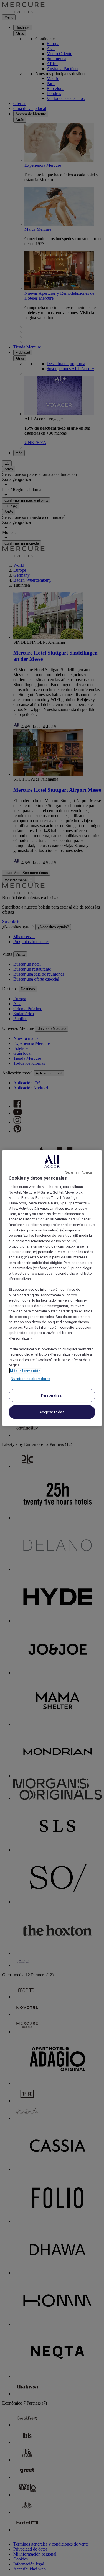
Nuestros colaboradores (31, 1379)
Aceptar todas (52, 1412)
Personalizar (52, 1395)
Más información (25, 1371)
